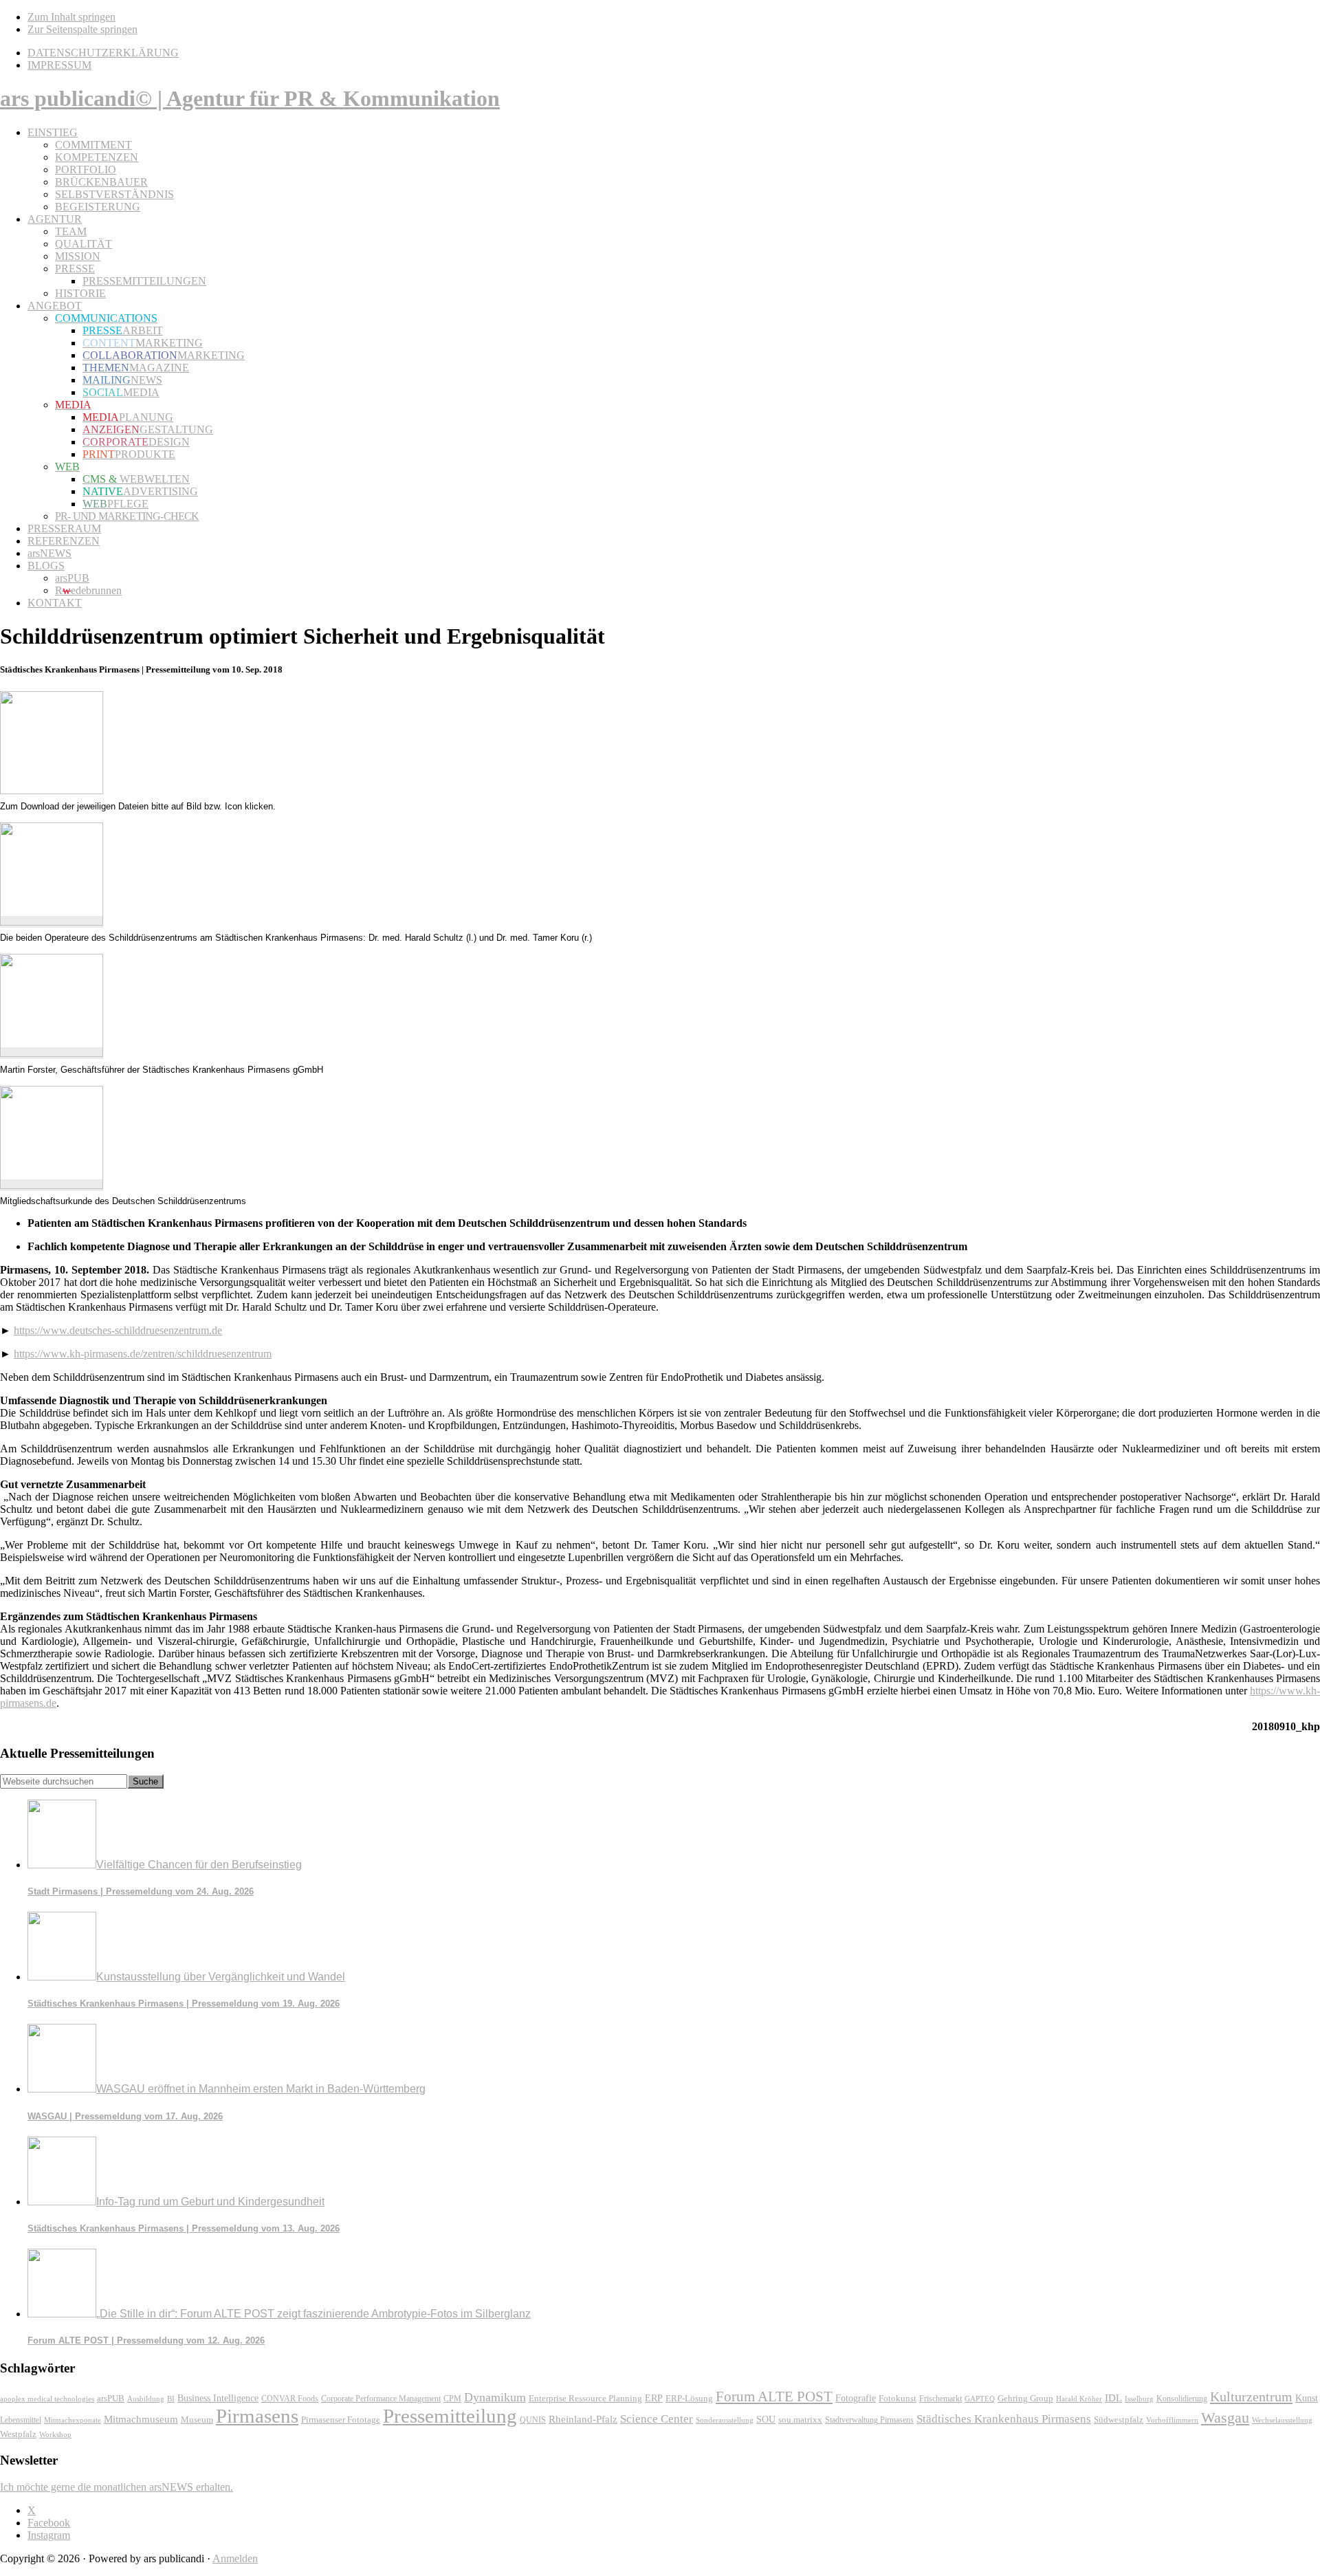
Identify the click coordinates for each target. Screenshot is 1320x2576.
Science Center (657, 2419)
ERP (654, 2398)
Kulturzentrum (1251, 2397)
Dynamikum (495, 2397)
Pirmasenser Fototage (341, 2420)
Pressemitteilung (450, 2416)
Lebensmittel (21, 2420)
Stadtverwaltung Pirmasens (869, 2420)
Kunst (1307, 2398)
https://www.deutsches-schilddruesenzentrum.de (118, 1330)
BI (171, 2399)
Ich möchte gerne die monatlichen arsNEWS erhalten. (117, 2487)
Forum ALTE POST (774, 2397)
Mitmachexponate (73, 2420)
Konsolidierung (1182, 2399)
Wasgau (1225, 2417)
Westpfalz (18, 2434)
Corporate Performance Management (381, 2399)
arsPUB (111, 2398)
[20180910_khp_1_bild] (52, 922)
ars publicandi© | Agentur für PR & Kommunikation (250, 98)
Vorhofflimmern (1172, 2420)
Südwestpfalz (1119, 2420)
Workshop (55, 2435)
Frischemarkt (940, 2399)
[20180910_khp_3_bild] (52, 1185)
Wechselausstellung (1282, 2420)
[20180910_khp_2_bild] (52, 1053)
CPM (452, 2399)
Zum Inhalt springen (71, 17)
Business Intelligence (218, 2398)
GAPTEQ (980, 2399)
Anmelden (235, 2558)
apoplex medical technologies (47, 2399)
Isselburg (1139, 2399)
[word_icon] (52, 790)
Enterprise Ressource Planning (585, 2399)
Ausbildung (146, 2399)
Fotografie (856, 2398)
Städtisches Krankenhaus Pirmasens (1004, 2419)
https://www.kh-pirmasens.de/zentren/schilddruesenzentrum (143, 1354)
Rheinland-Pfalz (583, 2419)
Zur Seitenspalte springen (82, 29)
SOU (766, 2420)
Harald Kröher (1079, 2399)
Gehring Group (1025, 2399)
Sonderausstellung (725, 2420)
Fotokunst (898, 2398)
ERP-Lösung (689, 2398)
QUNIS (533, 2420)
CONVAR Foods (290, 2399)
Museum (197, 2420)
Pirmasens (257, 2416)
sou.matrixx (800, 2420)
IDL (1113, 2398)
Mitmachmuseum (141, 2419)
